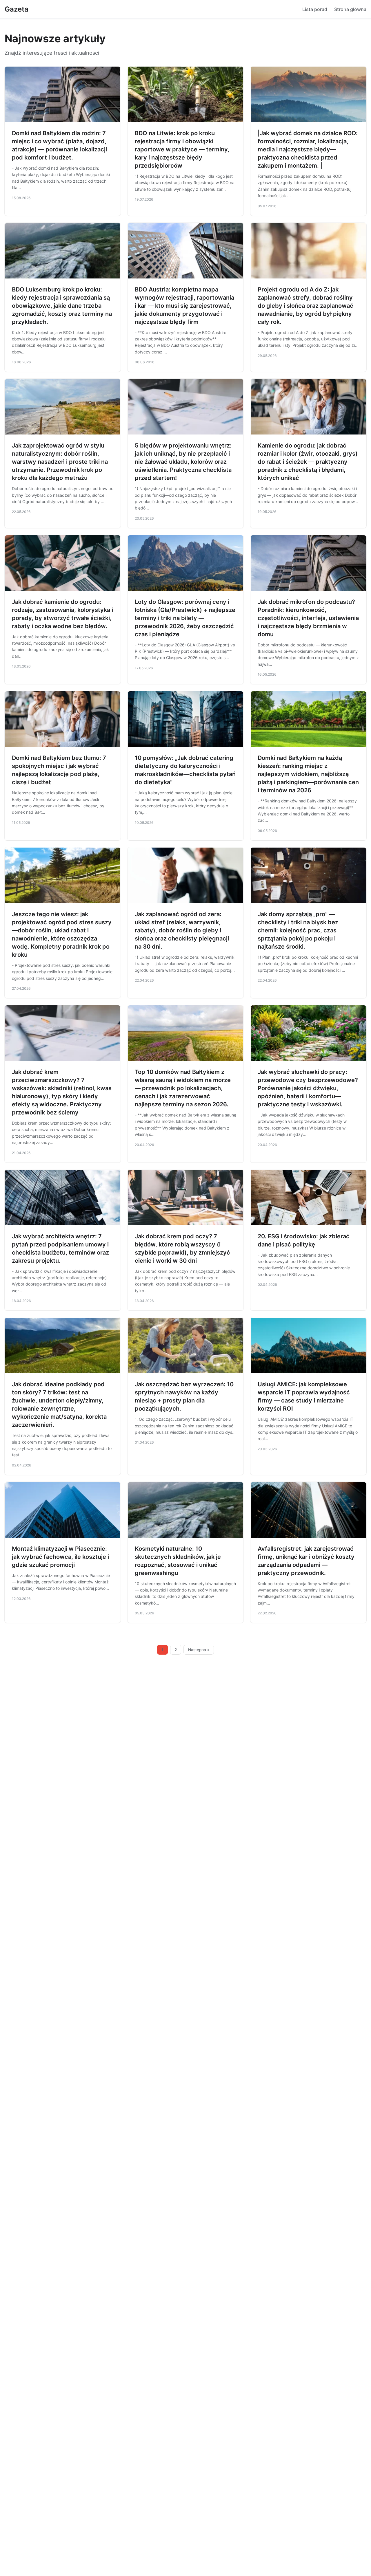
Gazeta (17, 9)
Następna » (199, 1650)
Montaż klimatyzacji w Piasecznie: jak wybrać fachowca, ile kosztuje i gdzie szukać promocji (60, 1557)
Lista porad (315, 9)
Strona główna (350, 9)
